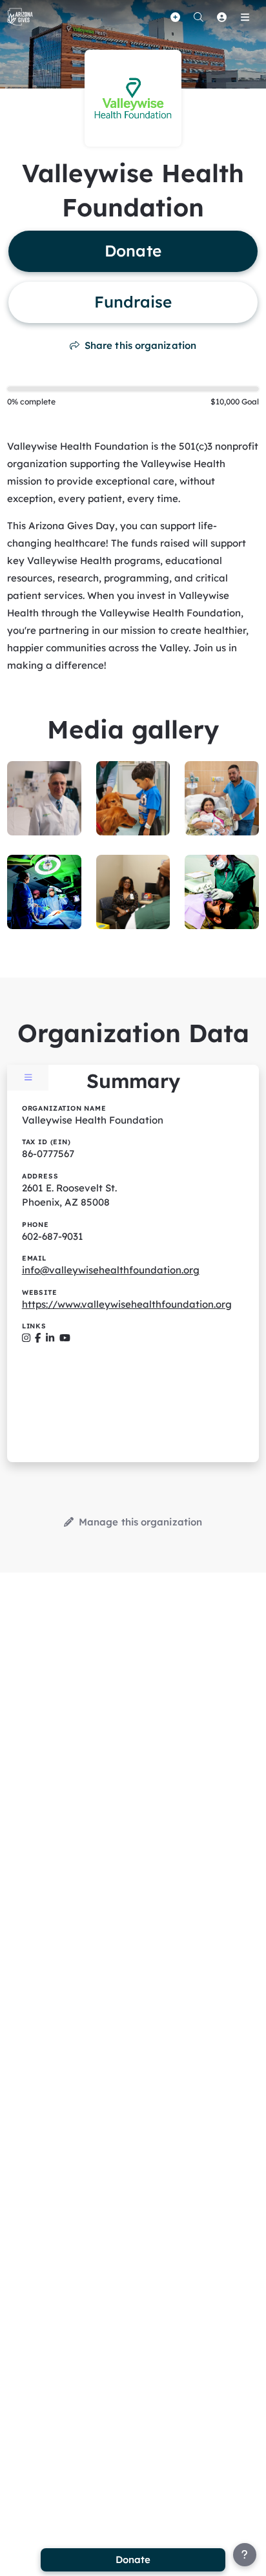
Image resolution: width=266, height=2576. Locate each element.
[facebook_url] (38, 1338)
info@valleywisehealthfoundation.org (111, 1270)
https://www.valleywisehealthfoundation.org (127, 1304)
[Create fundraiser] (175, 17)
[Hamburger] (245, 17)
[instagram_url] (26, 1338)
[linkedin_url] (50, 1338)
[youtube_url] (65, 1338)
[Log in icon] (221, 17)
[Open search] (198, 17)
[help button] (245, 2555)
